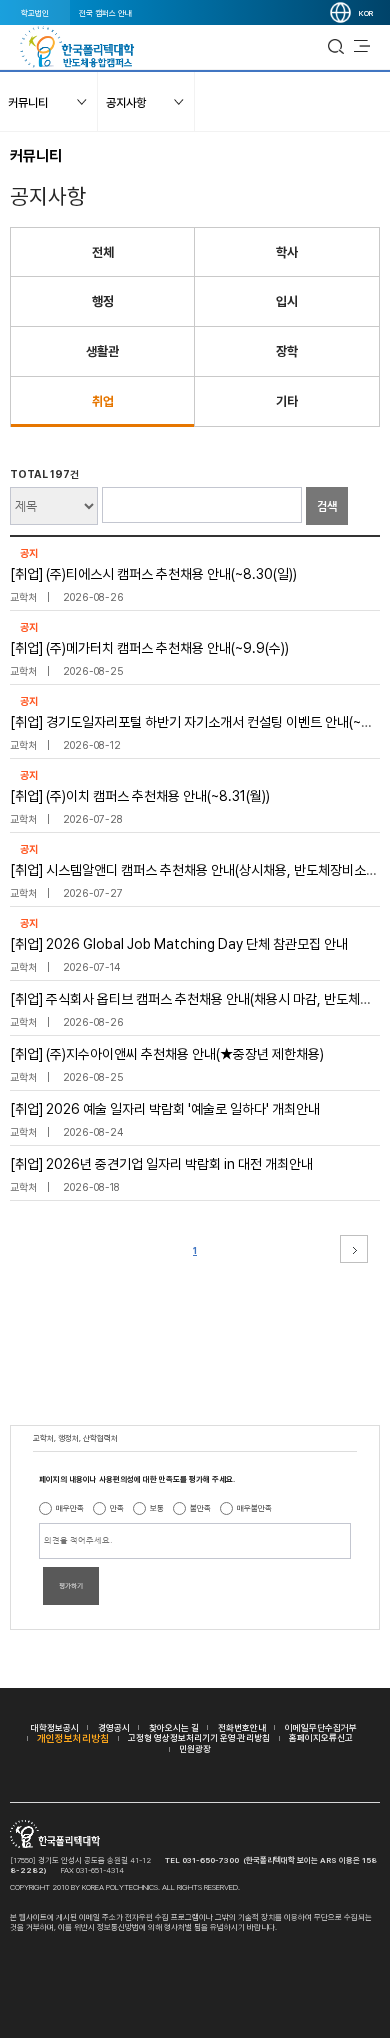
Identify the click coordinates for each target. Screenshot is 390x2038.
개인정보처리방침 (73, 1738)
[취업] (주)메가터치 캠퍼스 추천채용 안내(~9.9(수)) (149, 648)
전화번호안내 (242, 1727)
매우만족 (70, 1508)
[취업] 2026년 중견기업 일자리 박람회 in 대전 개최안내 (161, 1164)
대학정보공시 (55, 1727)
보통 (157, 1508)
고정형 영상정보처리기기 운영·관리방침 (199, 1737)
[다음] (354, 1249)
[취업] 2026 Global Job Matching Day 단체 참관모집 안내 (179, 944)
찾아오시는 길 (174, 1727)
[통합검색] (336, 47)
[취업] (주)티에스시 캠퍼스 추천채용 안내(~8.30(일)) (153, 574)
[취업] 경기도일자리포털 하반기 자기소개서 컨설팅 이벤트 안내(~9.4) (198, 722)
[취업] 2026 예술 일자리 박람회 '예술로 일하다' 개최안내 (165, 1109)
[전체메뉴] (362, 47)
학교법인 (35, 13)
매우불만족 (254, 1508)
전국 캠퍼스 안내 (105, 13)
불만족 (200, 1508)
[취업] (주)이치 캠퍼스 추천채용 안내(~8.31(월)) (140, 796)
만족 (117, 1508)
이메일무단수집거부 (321, 1727)
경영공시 (114, 1727)
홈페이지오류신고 (321, 1737)
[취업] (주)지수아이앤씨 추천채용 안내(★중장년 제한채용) (167, 1054)
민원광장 (195, 1748)
